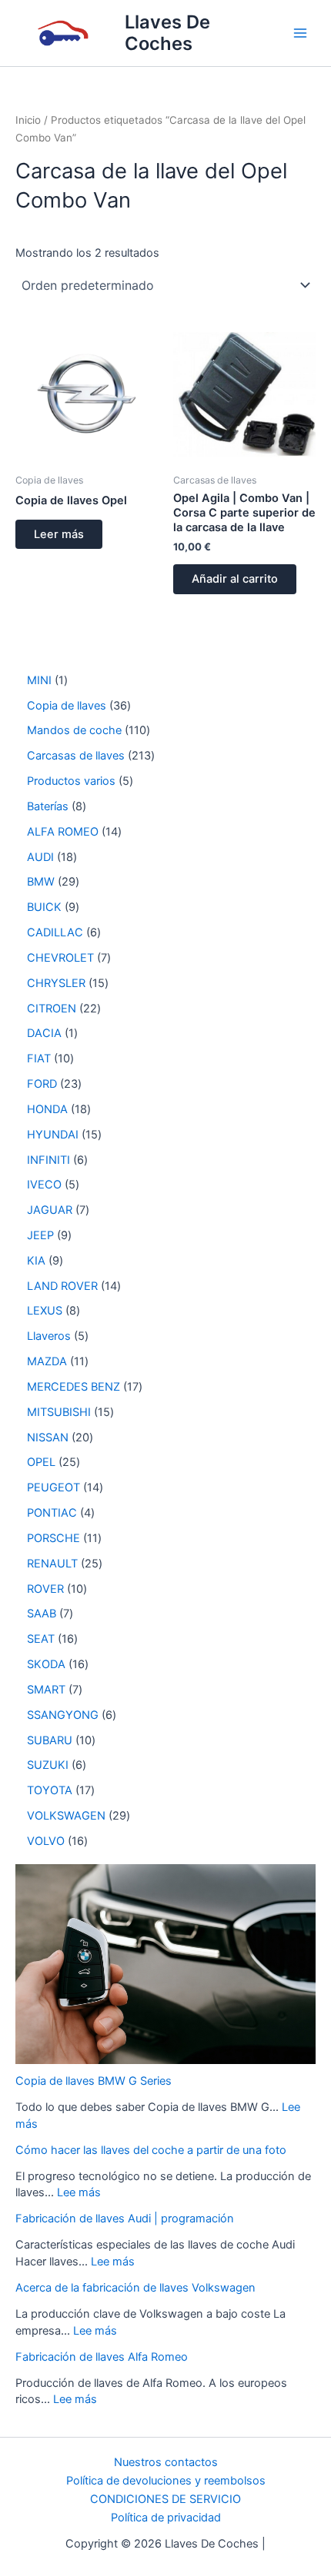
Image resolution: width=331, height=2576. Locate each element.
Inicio (28, 120)
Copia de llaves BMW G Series (94, 2081)
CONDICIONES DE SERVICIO (165, 2499)
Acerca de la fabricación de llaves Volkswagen (135, 2288)
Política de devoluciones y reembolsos (166, 2481)
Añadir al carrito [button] (235, 579)
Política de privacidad (166, 2518)
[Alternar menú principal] (300, 33)
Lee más (79, 2192)
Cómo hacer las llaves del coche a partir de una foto (151, 2150)
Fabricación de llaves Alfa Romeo (102, 2357)
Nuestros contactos (166, 2462)
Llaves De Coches (167, 33)
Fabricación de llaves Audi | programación (125, 2219)
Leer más (59, 534)
